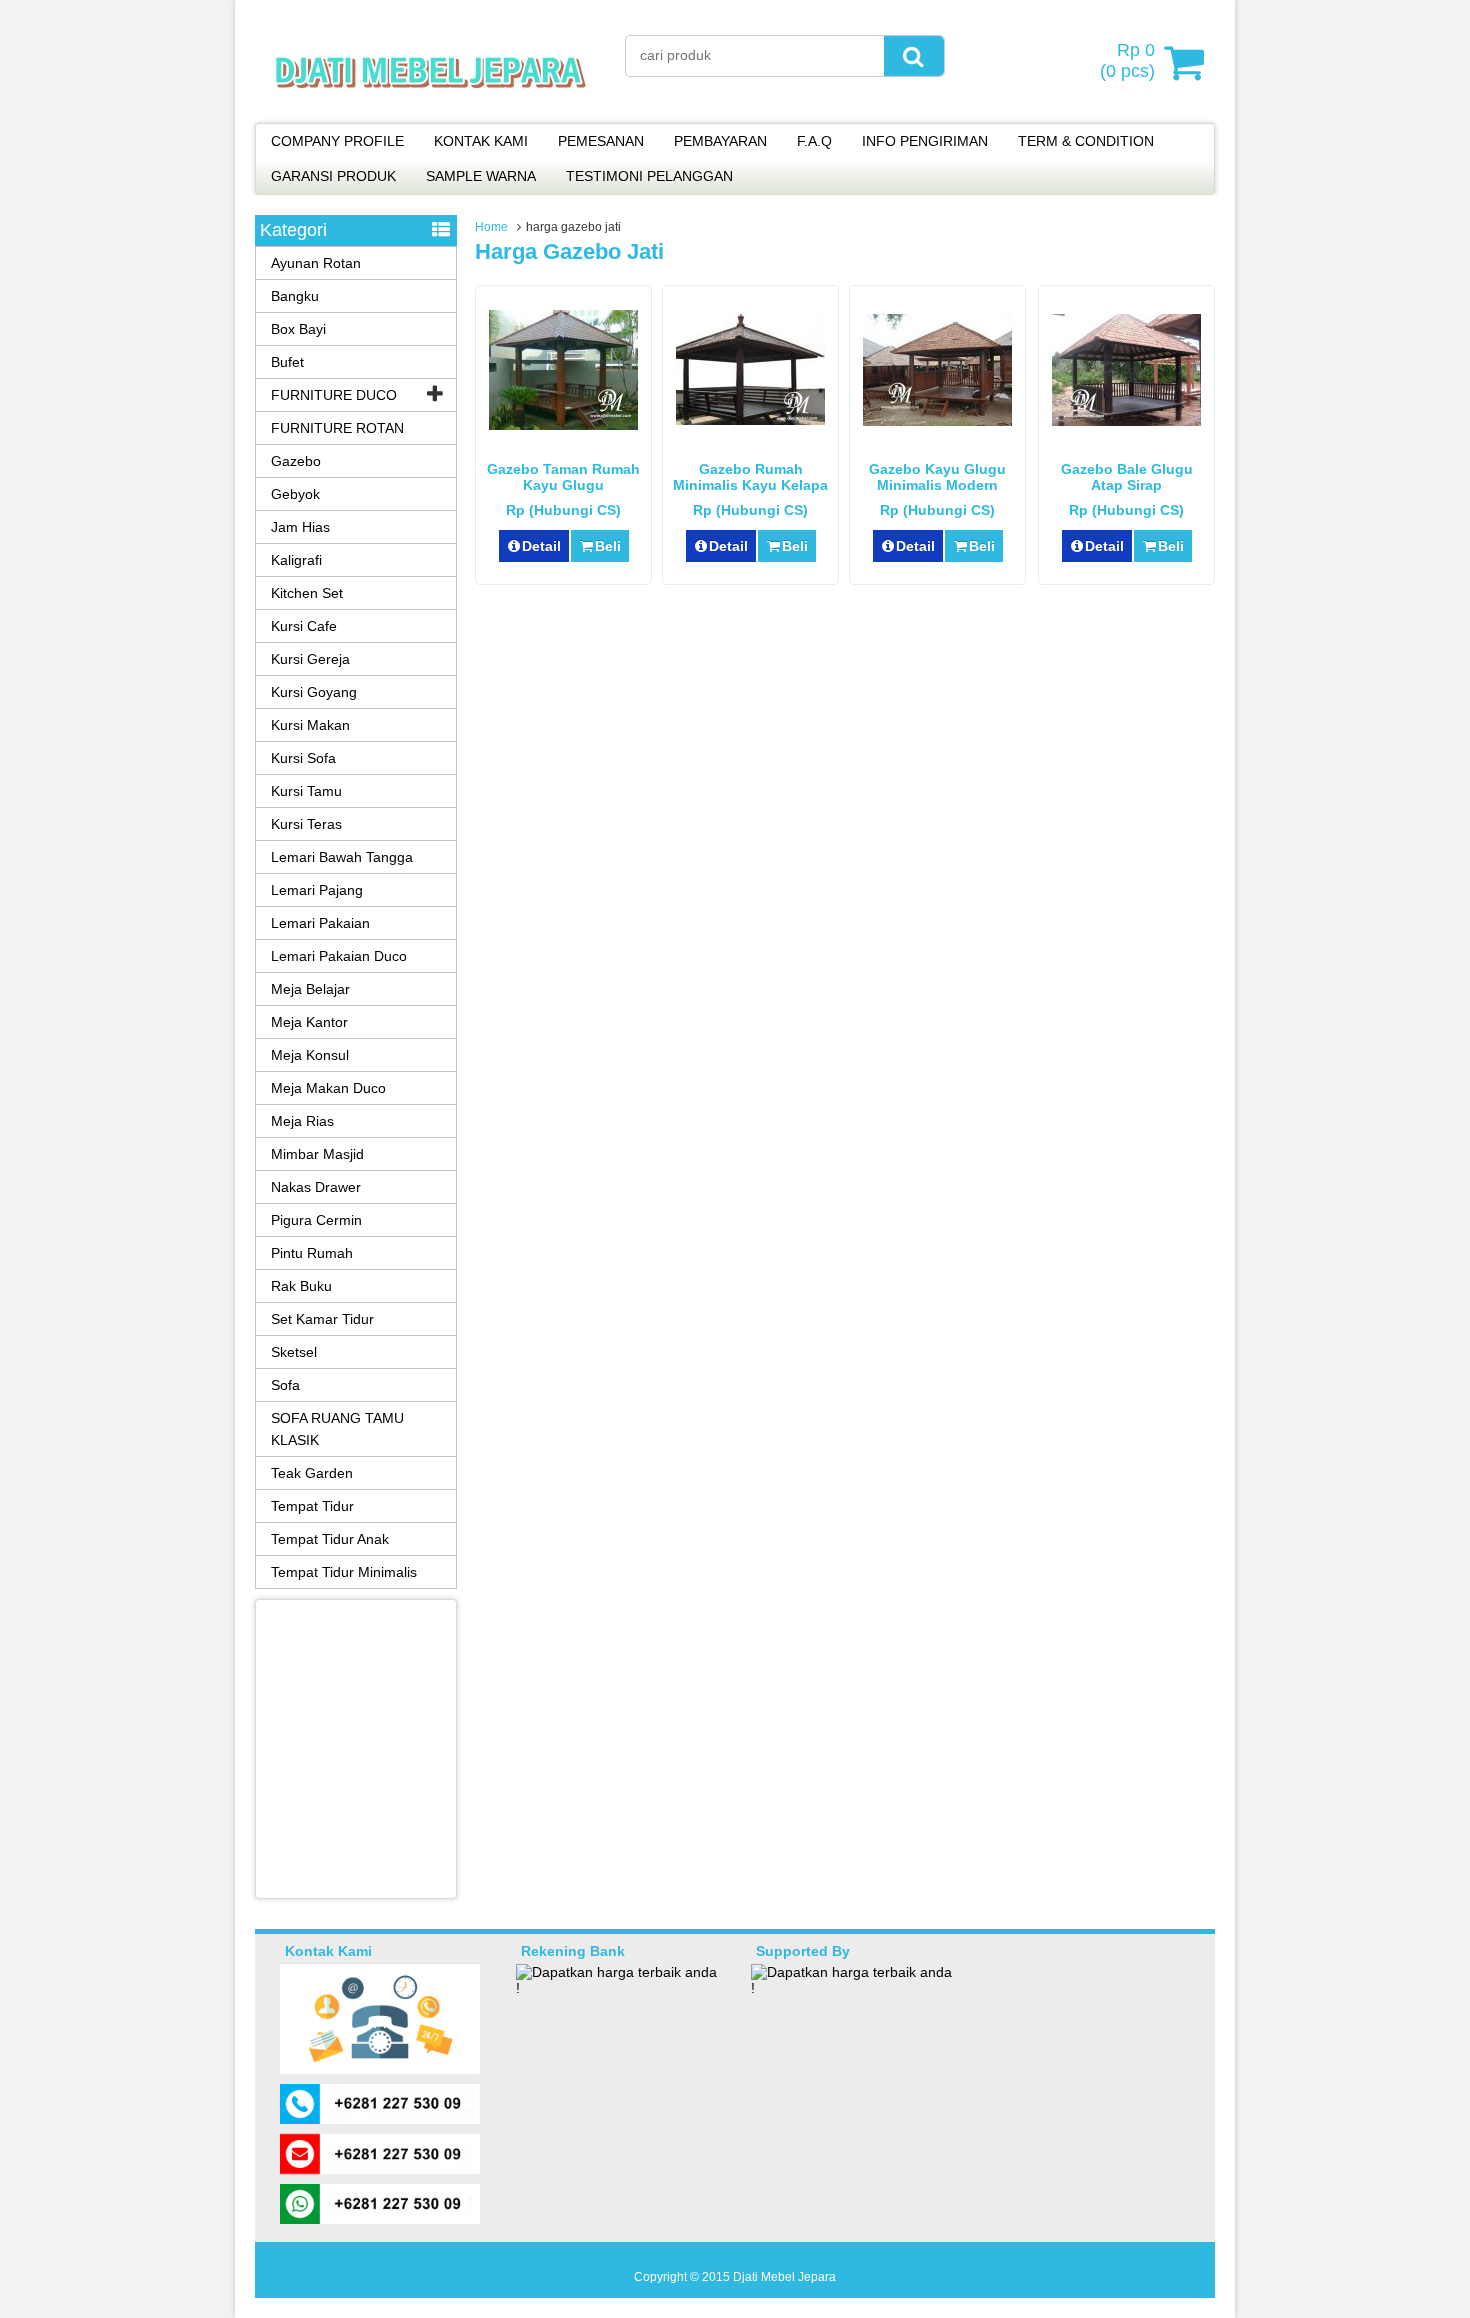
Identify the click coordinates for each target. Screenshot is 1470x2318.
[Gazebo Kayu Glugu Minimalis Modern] (937, 421)
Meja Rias (302, 1121)
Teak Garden (312, 1473)
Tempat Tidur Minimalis (344, 1572)
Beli (608, 546)
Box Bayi (298, 329)
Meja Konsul (310, 1055)
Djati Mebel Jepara (784, 2277)
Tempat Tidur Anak (330, 1539)
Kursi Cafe (304, 626)
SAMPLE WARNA (481, 176)
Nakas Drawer (316, 1187)
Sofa (285, 1385)
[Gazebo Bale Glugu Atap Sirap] (1126, 421)
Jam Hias (300, 527)
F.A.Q (814, 141)
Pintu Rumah (312, 1253)
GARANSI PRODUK (333, 176)
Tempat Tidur (312, 1506)
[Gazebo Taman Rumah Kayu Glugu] (563, 425)
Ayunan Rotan (316, 263)
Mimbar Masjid (317, 1154)
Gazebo (296, 461)
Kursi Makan (310, 725)
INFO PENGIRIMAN (925, 141)
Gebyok (295, 494)
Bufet (287, 362)
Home (491, 227)
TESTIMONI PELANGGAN (649, 176)
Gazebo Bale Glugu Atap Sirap (1127, 477)
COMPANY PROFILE (337, 141)
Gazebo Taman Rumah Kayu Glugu (563, 477)
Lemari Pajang (317, 890)
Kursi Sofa (303, 758)
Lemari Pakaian (320, 923)
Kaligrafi (296, 560)
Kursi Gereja (310, 659)
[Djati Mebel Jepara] (430, 110)
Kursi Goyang (314, 692)
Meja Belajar (310, 989)
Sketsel (294, 1352)
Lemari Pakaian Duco (339, 956)
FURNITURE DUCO (334, 395)
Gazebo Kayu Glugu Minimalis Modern (937, 477)
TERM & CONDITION (1086, 141)
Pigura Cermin (316, 1220)
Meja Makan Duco (328, 1088)
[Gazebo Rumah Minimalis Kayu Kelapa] (750, 420)
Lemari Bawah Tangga (342, 857)
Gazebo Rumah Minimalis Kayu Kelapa (750, 477)
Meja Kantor (309, 1022)
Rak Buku (301, 1286)
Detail (541, 546)
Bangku (295, 296)
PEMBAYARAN (720, 141)
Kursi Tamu (306, 791)
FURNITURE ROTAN (337, 428)
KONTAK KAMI (481, 141)
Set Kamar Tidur (322, 1319)
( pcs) (1127, 60)
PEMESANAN (601, 141)
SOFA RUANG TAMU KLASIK (337, 1429)
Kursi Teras (306, 824)
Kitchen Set (307, 593)
